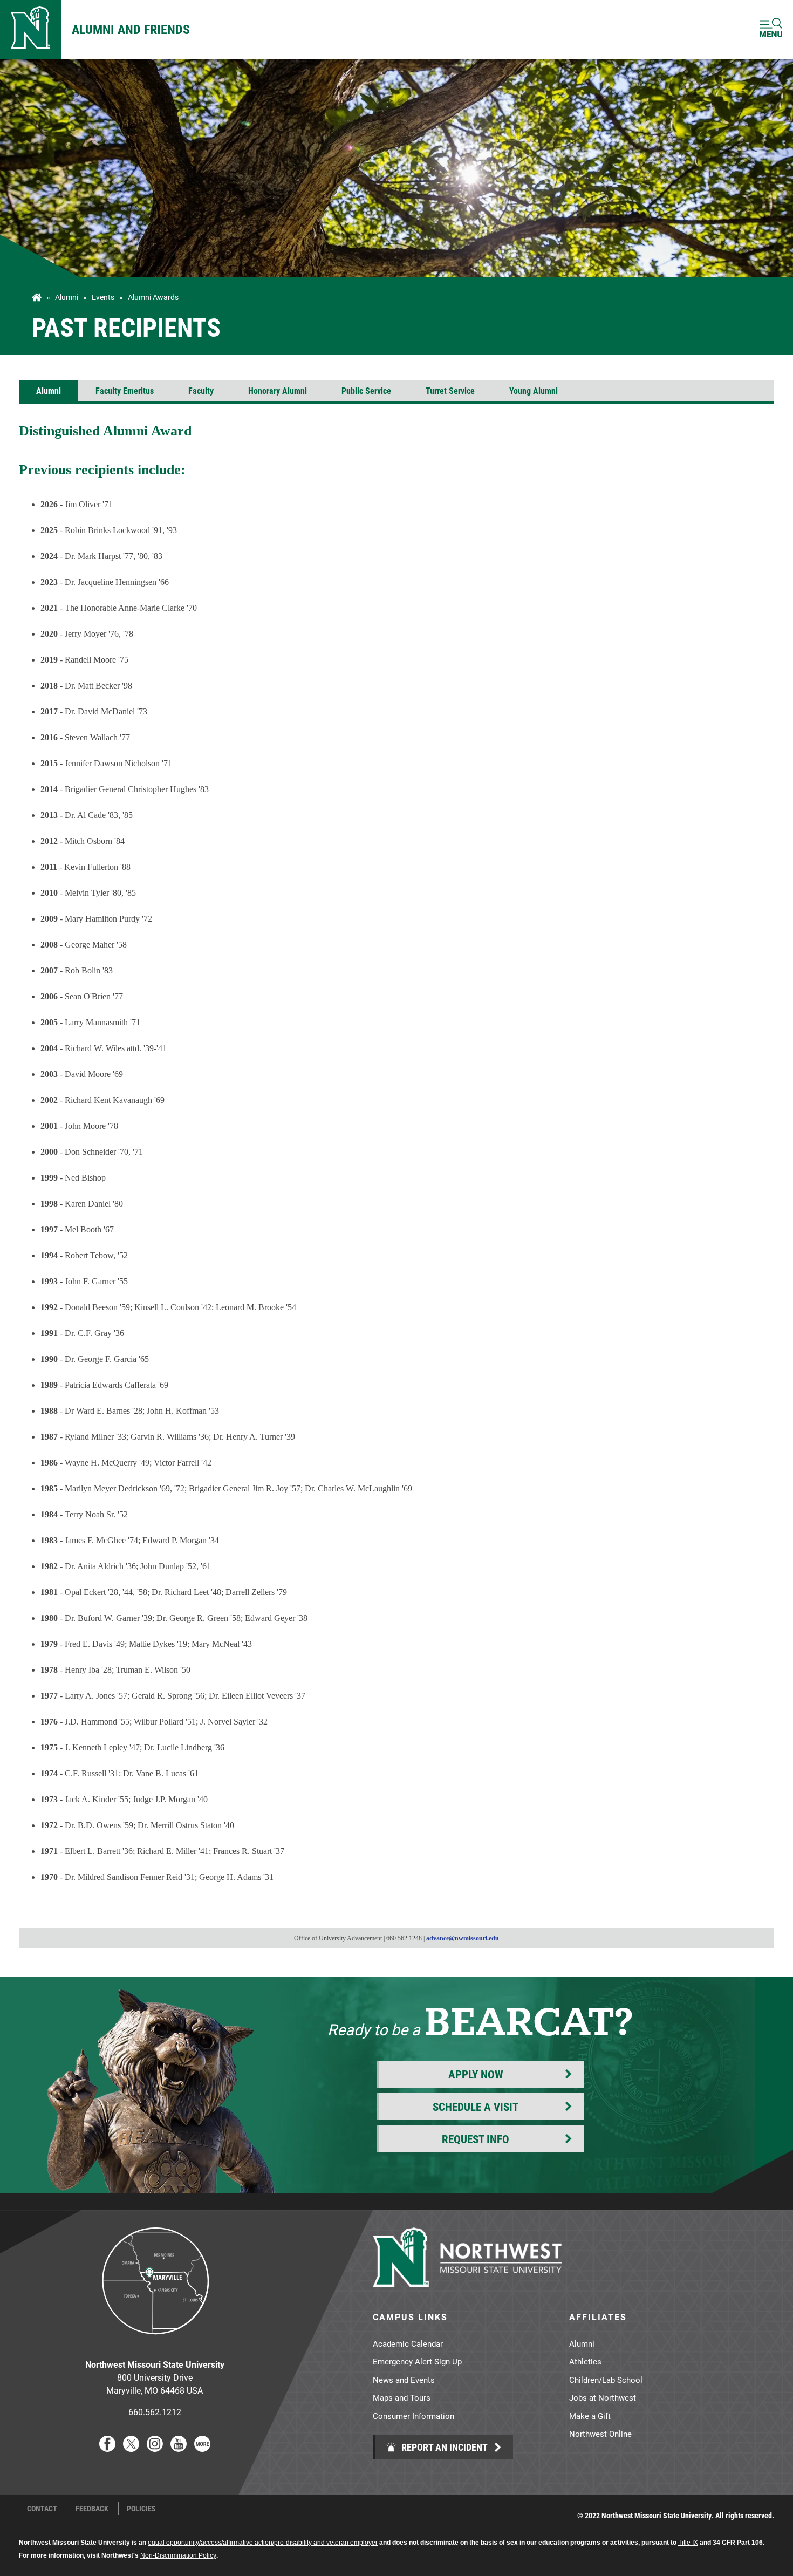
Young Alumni (534, 390)
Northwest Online (600, 2434)
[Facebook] (107, 2448)
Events (103, 297)
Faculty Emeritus (125, 390)
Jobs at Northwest (603, 2397)
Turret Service (450, 390)
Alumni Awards (153, 297)
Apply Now (476, 2074)
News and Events (404, 2380)
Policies (141, 2509)
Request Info (476, 2139)
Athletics (585, 2361)
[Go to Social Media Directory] (202, 2448)
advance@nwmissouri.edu (463, 1938)
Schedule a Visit (476, 2107)
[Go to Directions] (155, 2343)
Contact (42, 2509)
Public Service (366, 390)
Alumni (67, 297)
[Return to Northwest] (30, 29)
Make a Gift (590, 2416)
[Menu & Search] (771, 29)
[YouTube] (179, 2448)
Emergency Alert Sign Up (417, 2361)
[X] (131, 2448)
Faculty (201, 390)
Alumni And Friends (131, 29)
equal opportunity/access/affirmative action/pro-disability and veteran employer (263, 2543)
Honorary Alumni (278, 390)
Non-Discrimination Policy (178, 2555)
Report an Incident (443, 2447)
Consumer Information (413, 2416)
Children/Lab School (606, 2380)
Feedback (92, 2509)
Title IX (688, 2543)
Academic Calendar (408, 2343)
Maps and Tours (402, 2397)
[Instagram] (155, 2448)
